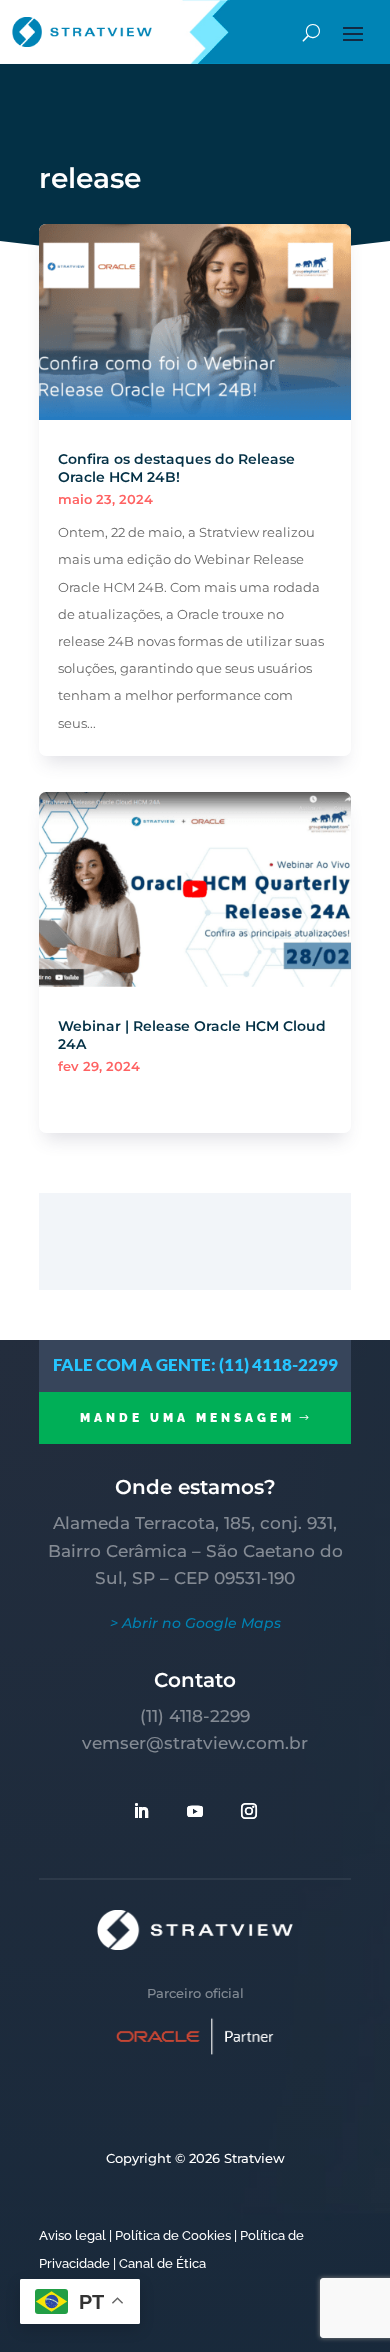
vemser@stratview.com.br (195, 1743)
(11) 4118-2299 (195, 1716)
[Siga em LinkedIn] (141, 1811)
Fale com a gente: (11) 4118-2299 (195, 1364)
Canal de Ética (162, 2263)
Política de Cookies (173, 2235)
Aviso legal (72, 2235)
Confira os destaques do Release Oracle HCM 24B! (176, 468)
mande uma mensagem (187, 1418)
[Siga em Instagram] (249, 1811)
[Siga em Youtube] (195, 1811)
